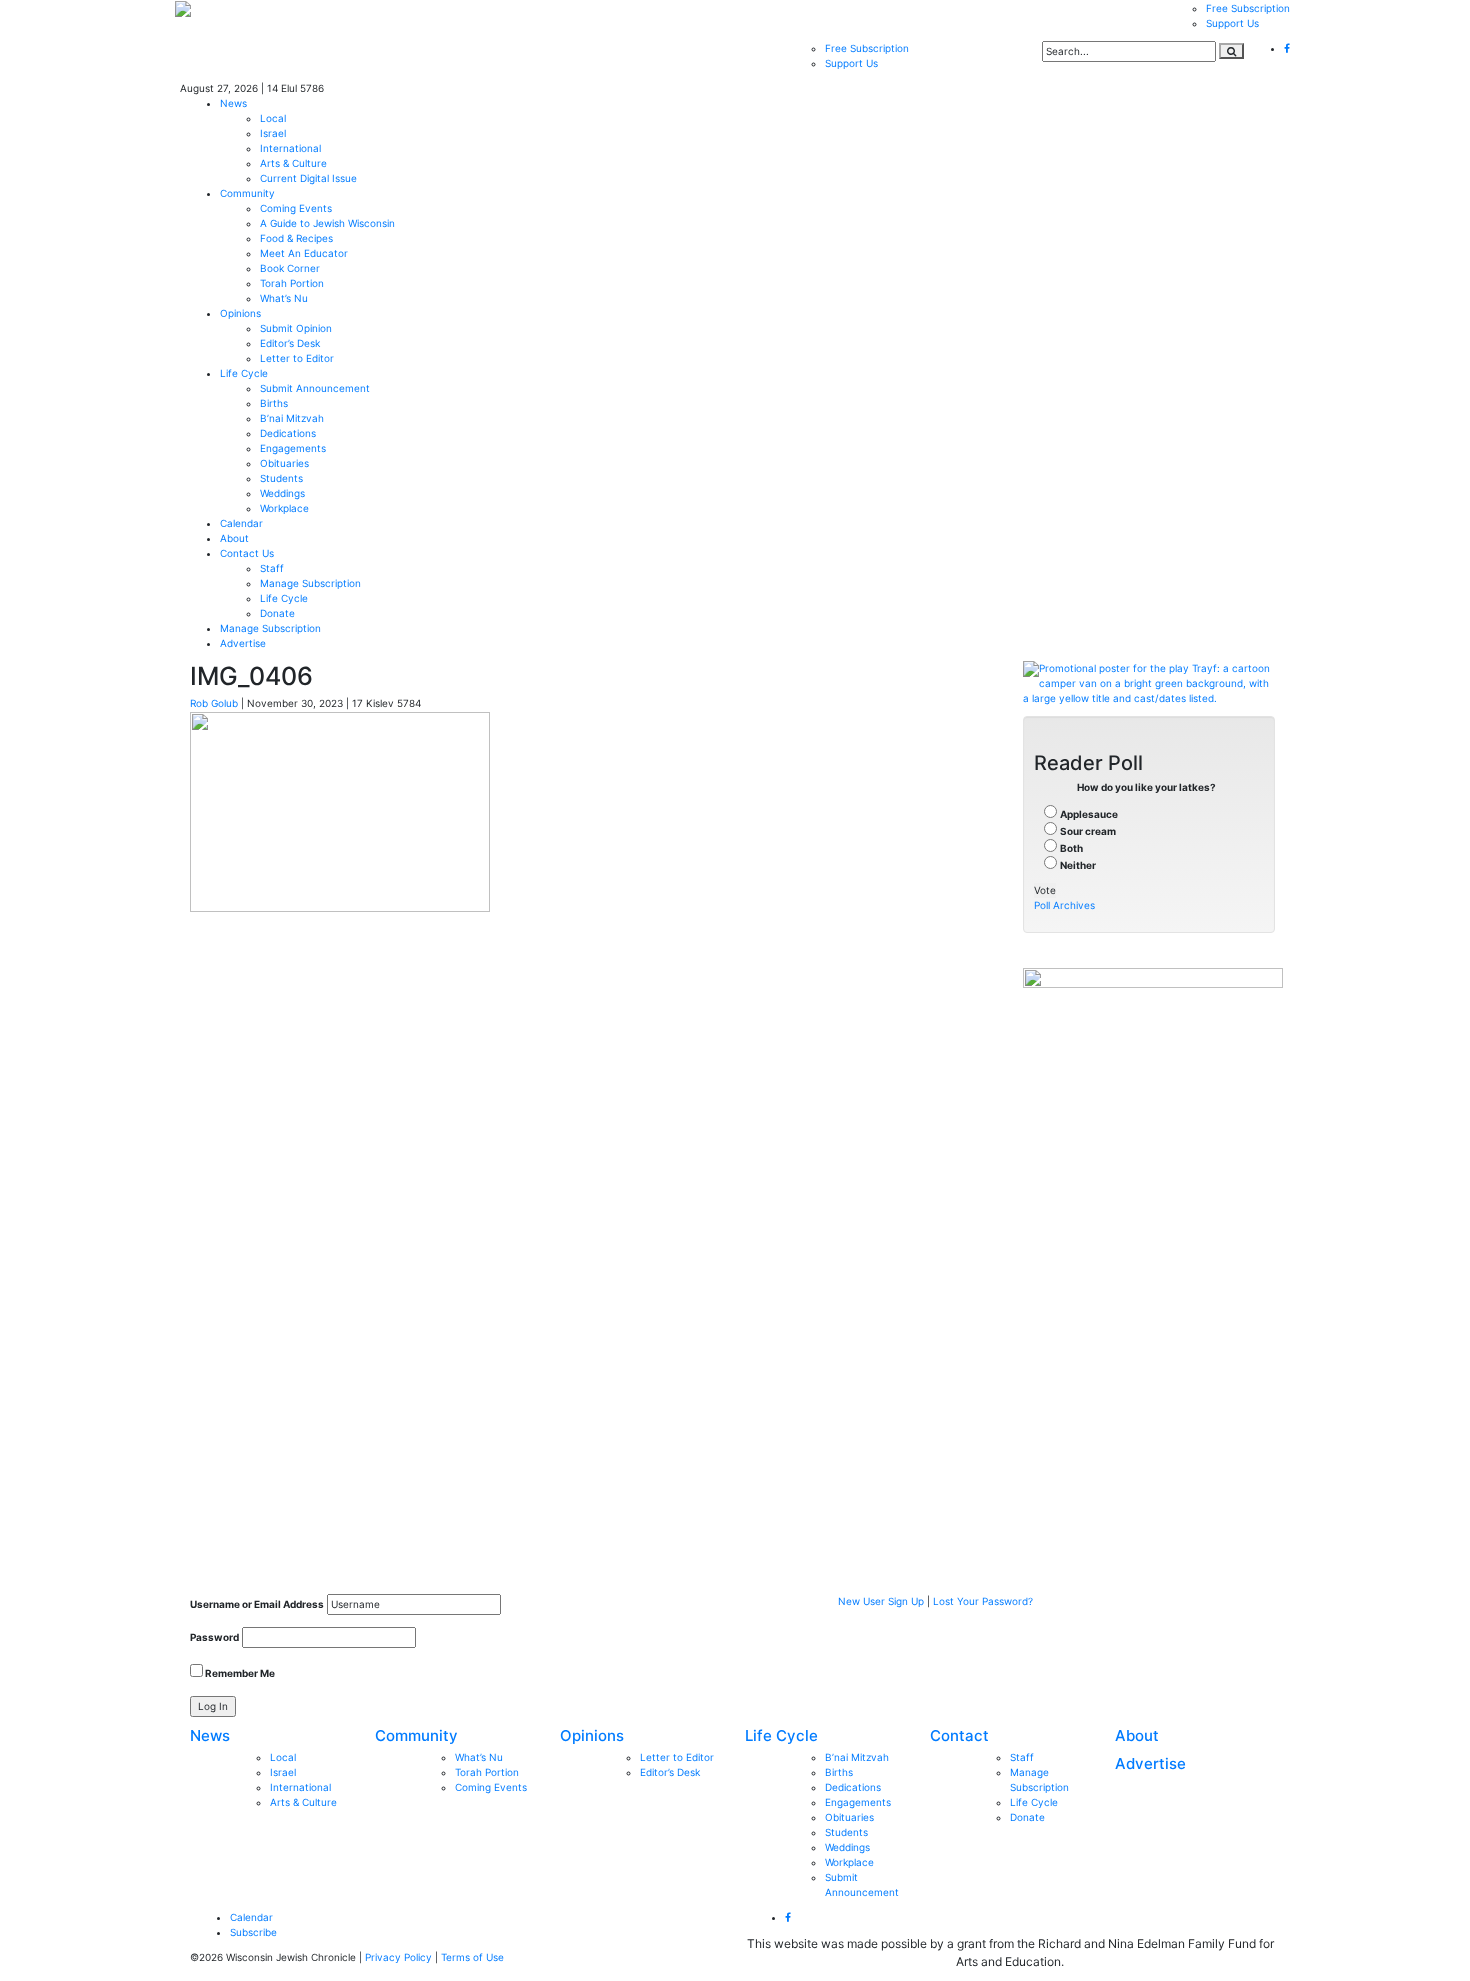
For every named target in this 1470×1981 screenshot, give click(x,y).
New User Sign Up (881, 1601)
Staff (272, 568)
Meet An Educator (304, 253)
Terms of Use (472, 1957)
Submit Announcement (315, 388)
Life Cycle (244, 373)
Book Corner (290, 268)
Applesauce (1089, 814)
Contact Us (247, 553)
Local (273, 118)
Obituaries (284, 463)
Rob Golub (214, 703)
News (233, 103)
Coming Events (296, 208)
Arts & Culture (293, 163)
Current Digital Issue (308, 178)
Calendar (241, 523)
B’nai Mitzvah (292, 418)
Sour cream (1088, 831)
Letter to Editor (297, 358)
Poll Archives (1064, 905)
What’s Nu (284, 298)
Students (281, 478)
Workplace (284, 508)
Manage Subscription (310, 583)
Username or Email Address (257, 1604)
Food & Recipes (296, 238)
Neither (1078, 865)
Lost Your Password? (983, 1601)
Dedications (288, 433)
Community (247, 193)
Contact (959, 1735)
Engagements (293, 448)
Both (1071, 848)
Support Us (1232, 23)
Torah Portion (292, 283)
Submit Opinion (296, 328)
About (234, 538)
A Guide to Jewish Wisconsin (327, 223)
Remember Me (239, 1673)
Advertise (243, 643)
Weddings (282, 493)
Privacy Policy (398, 1957)
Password (214, 1637)
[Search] (1231, 51)
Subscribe (253, 1932)
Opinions (240, 313)
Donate (277, 613)
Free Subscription (1248, 8)
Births (274, 403)
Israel (273, 133)
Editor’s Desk (290, 343)
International (290, 148)
